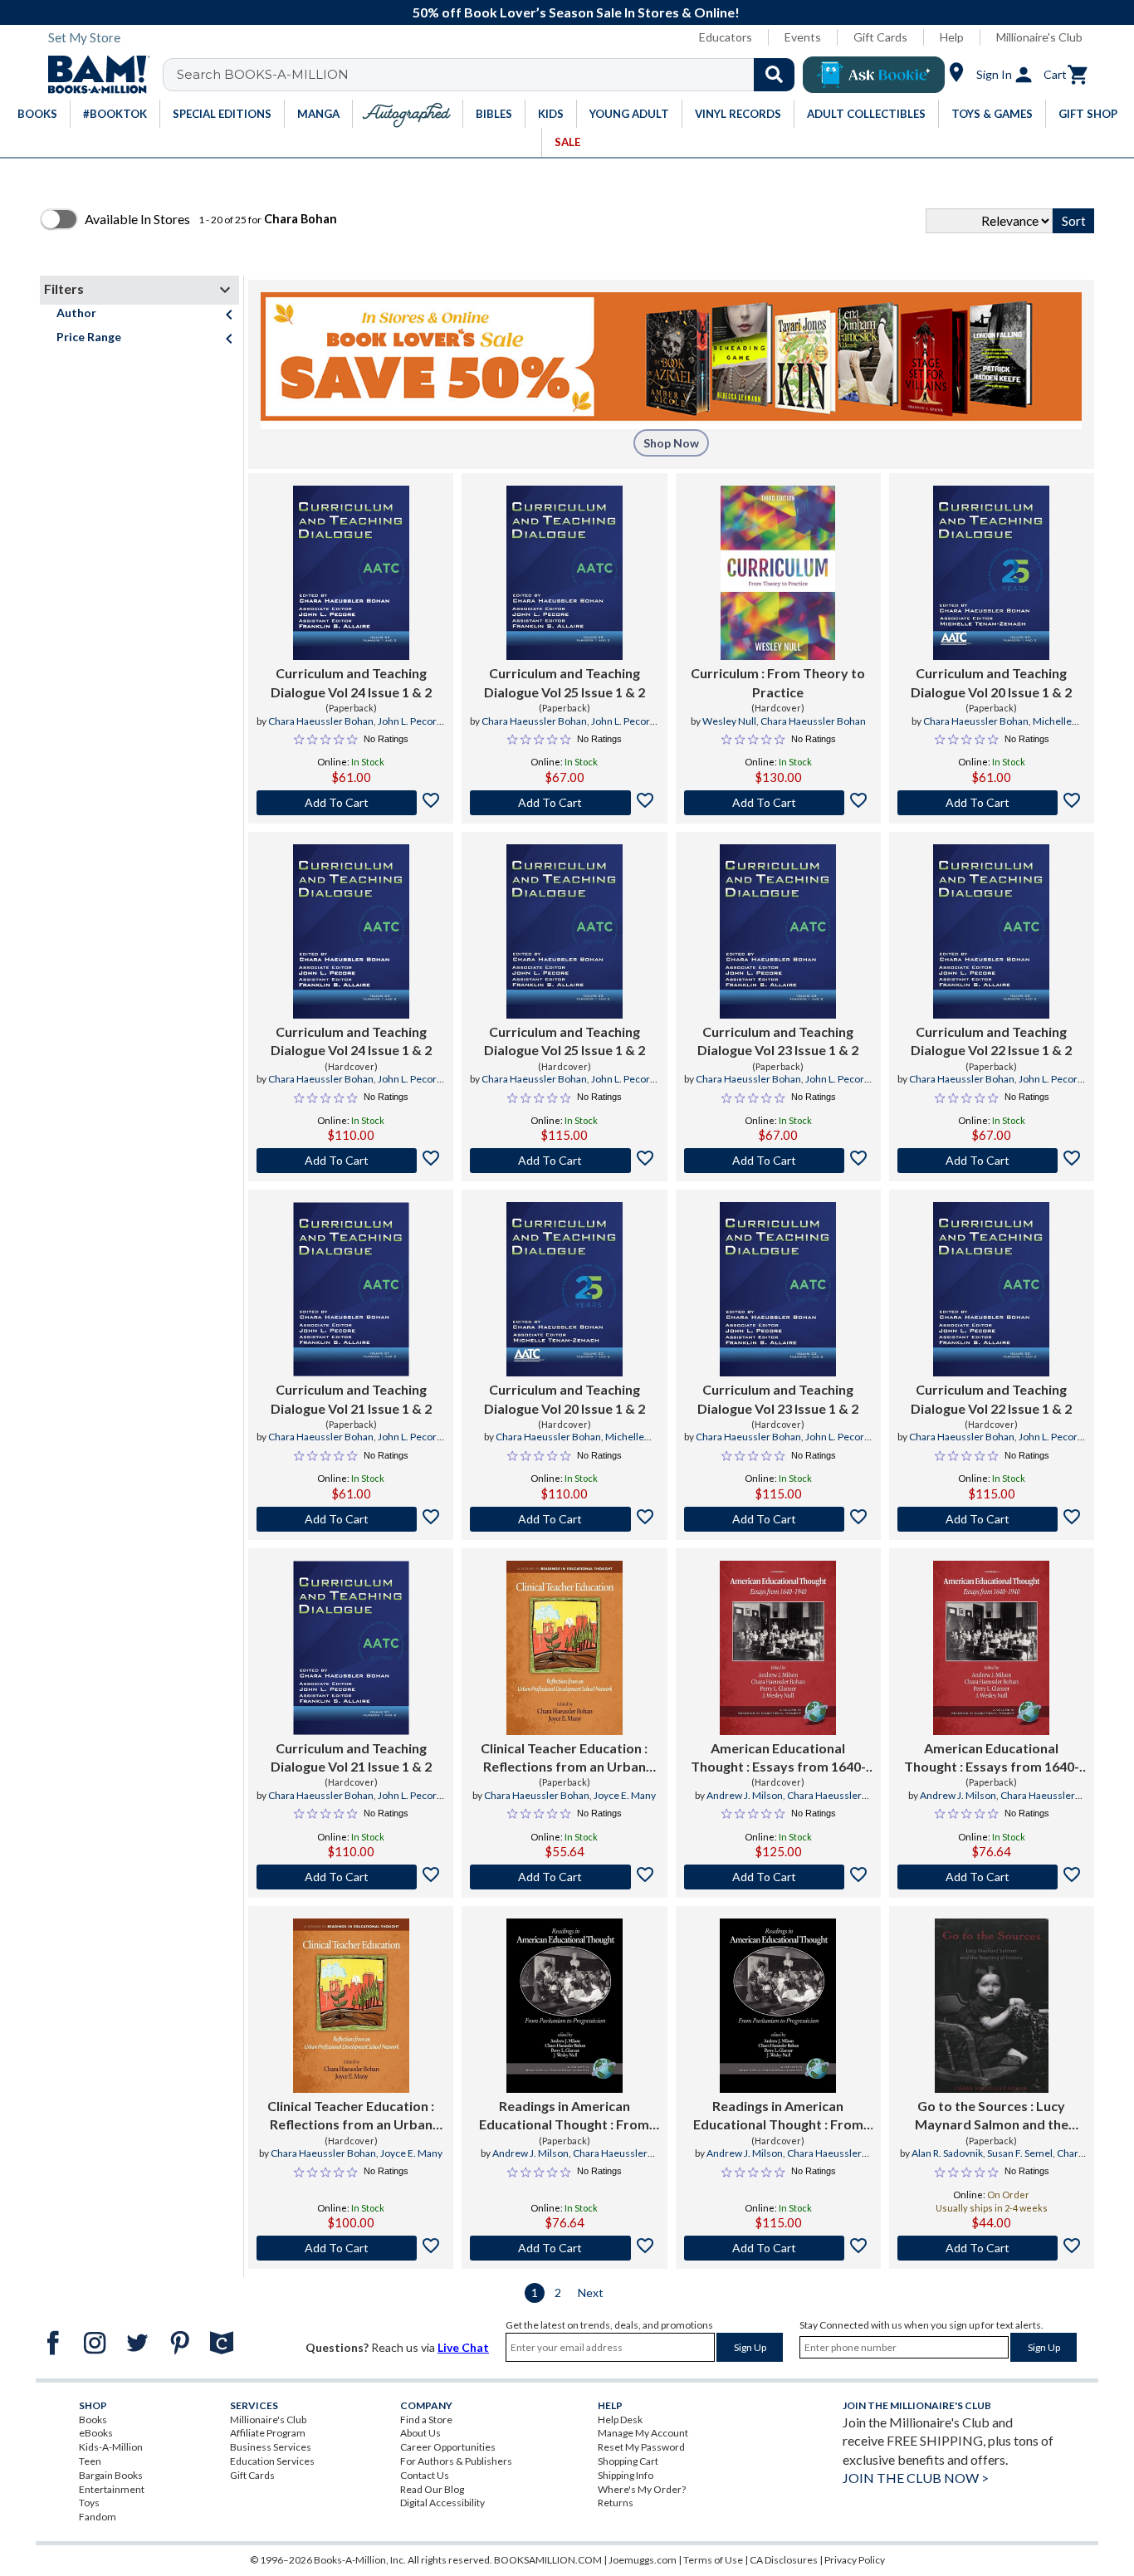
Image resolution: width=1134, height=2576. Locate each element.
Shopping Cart (628, 2461)
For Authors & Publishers (456, 2461)
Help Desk (620, 2420)
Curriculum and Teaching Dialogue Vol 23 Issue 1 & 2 (778, 1041)
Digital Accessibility (442, 2503)
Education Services (272, 2461)
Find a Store (426, 2420)
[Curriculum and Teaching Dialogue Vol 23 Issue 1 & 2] (778, 931)
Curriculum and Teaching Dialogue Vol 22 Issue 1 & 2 (991, 1041)
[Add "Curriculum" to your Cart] (778, 803)
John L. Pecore (410, 721)
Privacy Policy (855, 2560)
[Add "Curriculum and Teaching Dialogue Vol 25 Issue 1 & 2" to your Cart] (564, 803)
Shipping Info (626, 2475)
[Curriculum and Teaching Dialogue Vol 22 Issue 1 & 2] (991, 931)
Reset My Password (641, 2447)
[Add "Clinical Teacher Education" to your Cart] (564, 1877)
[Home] (93, 75)
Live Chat (463, 2347)
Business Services (271, 2447)
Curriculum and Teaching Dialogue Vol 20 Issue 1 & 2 (991, 682)
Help (952, 37)
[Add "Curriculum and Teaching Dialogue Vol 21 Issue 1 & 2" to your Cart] (351, 1519)
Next (591, 2292)
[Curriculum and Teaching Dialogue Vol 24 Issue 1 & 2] (351, 573)
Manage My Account (643, 2433)
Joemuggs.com (643, 2560)
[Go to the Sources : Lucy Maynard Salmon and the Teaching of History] (992, 2006)
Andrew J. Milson (745, 1795)
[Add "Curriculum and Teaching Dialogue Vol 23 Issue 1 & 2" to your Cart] (778, 1161)
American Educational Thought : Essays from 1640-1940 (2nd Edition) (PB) (992, 1758)
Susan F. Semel (1020, 2153)
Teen (90, 2461)
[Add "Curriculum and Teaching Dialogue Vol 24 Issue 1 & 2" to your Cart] (351, 803)
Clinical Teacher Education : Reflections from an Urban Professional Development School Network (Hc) (351, 2116)
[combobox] (489, 75)
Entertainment (112, 2489)
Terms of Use (713, 2560)
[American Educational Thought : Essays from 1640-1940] (778, 1648)
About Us (420, 2433)
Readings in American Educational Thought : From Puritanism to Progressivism (564, 2116)
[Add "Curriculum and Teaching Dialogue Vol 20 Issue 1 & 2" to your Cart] (992, 803)
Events (803, 37)
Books (93, 2420)
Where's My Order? (642, 2489)
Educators (726, 37)
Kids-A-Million (111, 2447)
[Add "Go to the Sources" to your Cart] (992, 2248)
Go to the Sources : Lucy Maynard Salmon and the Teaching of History (992, 2116)
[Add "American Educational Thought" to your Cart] (778, 1877)
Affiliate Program (268, 2433)
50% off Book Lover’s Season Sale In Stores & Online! (576, 12)
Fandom (98, 2517)
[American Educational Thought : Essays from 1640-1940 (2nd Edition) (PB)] (991, 1648)
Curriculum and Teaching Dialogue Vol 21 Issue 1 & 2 (351, 1398)
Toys (89, 2503)
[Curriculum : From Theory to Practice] (778, 573)
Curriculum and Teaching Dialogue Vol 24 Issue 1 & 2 (351, 682)
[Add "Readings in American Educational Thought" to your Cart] (564, 2248)
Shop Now (671, 443)
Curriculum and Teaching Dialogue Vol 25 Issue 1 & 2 (565, 682)
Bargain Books (111, 2475)
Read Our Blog (432, 2489)
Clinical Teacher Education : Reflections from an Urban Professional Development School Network (564, 1758)
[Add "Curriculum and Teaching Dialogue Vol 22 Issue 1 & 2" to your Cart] (992, 1161)
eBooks (96, 2433)
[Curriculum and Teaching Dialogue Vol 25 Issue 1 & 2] (565, 573)
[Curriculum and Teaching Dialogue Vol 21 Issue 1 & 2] (351, 1289)
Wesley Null (729, 721)
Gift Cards (880, 37)
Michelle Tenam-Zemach (1014, 728)
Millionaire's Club (1039, 37)
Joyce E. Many (625, 1795)
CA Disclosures (784, 2560)
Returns (616, 2503)
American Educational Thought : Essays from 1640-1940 (778, 1758)
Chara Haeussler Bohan (321, 721)
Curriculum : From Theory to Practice (778, 682)
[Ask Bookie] (874, 75)
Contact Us (425, 2475)
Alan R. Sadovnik (947, 2153)
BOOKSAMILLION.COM (548, 2560)
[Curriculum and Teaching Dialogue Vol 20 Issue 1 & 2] (991, 573)
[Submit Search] (774, 75)
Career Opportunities (448, 2447)
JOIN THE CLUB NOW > (916, 2478)
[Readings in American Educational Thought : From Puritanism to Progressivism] (565, 2006)
